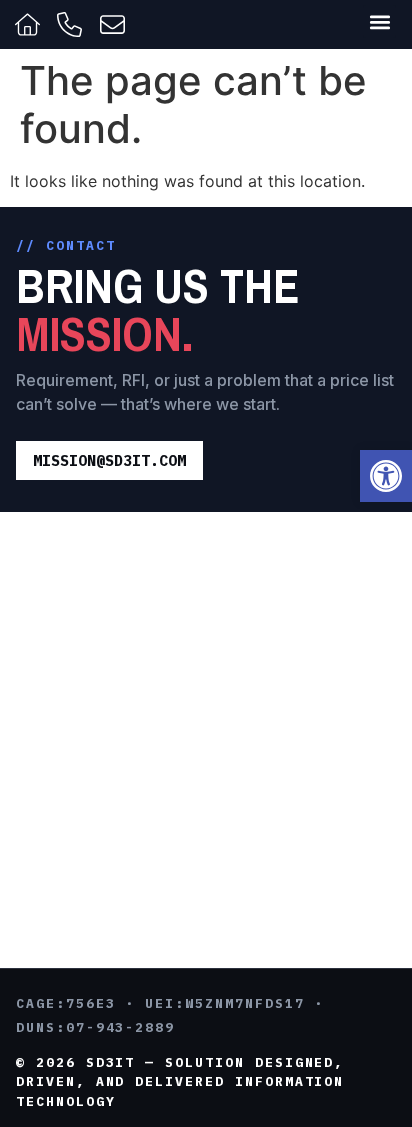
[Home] (30, 24)
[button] (386, 476)
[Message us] (115, 24)
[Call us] (72, 24)
